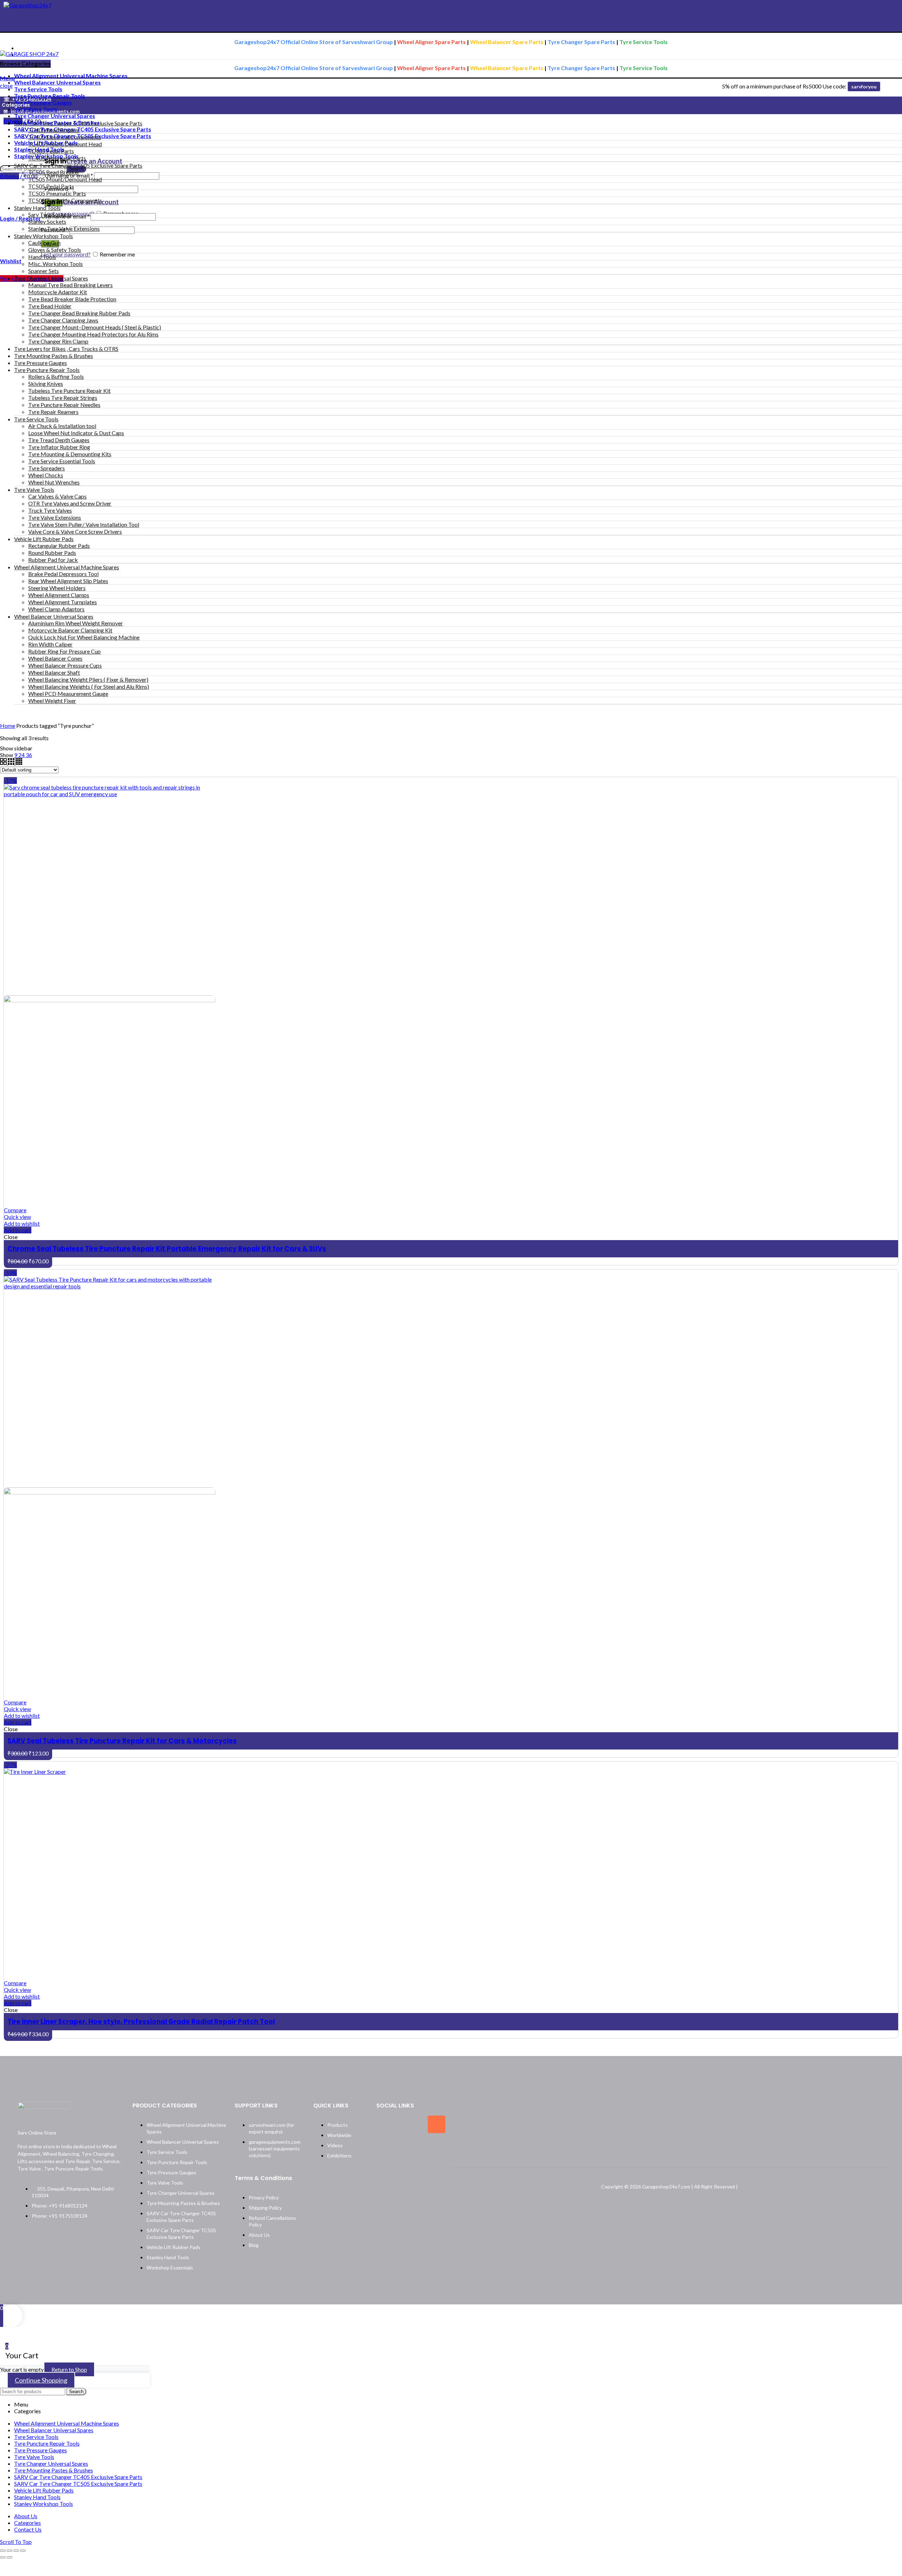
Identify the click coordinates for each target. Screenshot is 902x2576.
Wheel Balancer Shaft (54, 672)
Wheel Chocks (46, 475)
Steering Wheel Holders (57, 588)
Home (8, 726)
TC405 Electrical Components (65, 137)
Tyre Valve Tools (34, 490)
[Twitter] (411, 2124)
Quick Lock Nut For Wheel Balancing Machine (84, 637)
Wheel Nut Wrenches (54, 482)
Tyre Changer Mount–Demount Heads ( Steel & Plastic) (95, 327)
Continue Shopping (41, 2380)
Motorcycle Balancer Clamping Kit (70, 630)
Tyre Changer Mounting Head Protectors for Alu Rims (93, 334)
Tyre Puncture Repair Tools (47, 370)
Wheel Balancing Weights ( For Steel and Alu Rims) (89, 686)
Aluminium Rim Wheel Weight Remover (76, 623)
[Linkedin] (385, 2147)
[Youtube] (411, 2147)
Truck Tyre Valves (50, 510)
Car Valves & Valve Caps (57, 496)
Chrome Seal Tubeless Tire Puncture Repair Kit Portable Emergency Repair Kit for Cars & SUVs (167, 1249)
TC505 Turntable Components (65, 200)
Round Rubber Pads (52, 553)
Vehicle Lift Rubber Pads (44, 539)
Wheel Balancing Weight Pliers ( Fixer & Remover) (88, 679)
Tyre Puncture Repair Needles (64, 405)
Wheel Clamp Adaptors (56, 609)
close (6, 85)
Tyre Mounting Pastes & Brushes (54, 356)
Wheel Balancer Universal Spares (54, 616)
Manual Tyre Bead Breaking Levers (70, 285)
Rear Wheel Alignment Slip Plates (68, 581)
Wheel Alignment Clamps (59, 595)
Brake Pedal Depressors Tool (63, 574)
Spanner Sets (44, 271)
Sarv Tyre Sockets (50, 214)
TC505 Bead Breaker (54, 172)
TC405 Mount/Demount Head (65, 144)
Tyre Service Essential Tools (62, 461)
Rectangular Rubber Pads (59, 546)
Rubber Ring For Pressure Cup (64, 651)
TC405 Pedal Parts (51, 151)
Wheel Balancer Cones (55, 658)
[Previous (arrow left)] (3, 2557)
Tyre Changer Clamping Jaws (63, 320)
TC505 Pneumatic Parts (57, 193)
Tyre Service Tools (36, 419)
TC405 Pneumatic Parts (57, 158)
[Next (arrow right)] (10, 2557)
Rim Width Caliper (50, 644)
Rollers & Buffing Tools (56, 376)
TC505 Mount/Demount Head (65, 179)
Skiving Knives (46, 383)
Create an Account (94, 161)
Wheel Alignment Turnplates (63, 602)
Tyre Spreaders (47, 468)
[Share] (10, 2551)
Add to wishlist (22, 1223)
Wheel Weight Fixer (52, 701)
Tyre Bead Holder (50, 306)
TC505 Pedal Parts (51, 186)
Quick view (17, 1217)
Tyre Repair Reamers (53, 412)
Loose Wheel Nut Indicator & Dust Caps (76, 433)
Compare (15, 1210)
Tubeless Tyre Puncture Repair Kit (69, 391)
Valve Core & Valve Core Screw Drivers (75, 531)
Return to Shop (69, 2369)
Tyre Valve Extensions (55, 517)
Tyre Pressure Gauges (41, 363)
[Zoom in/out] (23, 2551)
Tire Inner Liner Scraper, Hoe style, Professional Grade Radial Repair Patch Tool (141, 2022)
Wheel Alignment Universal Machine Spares (67, 567)
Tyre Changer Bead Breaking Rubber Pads (79, 313)
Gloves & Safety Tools (55, 250)
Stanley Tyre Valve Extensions (64, 228)
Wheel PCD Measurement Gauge (68, 693)
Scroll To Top (16, 2542)
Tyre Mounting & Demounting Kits (70, 454)
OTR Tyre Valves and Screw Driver (70, 503)
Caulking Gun (44, 243)
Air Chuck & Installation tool (62, 426)
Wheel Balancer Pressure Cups (65, 665)
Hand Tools (42, 257)
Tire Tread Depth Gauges (59, 440)
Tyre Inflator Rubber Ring (59, 447)
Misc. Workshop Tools (55, 264)
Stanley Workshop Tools (44, 236)
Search (76, 2392)
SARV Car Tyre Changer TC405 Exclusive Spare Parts (78, 123)
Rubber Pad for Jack (53, 560)
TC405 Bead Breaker (54, 130)
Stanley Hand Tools (37, 208)
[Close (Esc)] (3, 2551)
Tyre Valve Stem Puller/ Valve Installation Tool (84, 524)
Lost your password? (66, 254)
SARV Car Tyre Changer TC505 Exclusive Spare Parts (78, 165)
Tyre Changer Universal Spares (51, 278)
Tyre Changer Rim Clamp (58, 341)
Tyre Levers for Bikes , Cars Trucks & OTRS (66, 349)
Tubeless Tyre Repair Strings (63, 398)
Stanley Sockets (47, 221)
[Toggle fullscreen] (16, 2551)
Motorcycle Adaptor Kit (58, 292)
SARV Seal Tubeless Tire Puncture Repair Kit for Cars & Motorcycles (122, 1741)
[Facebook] (385, 2124)
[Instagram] (437, 2124)
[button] (18, 1230)
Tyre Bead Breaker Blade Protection (72, 299)
